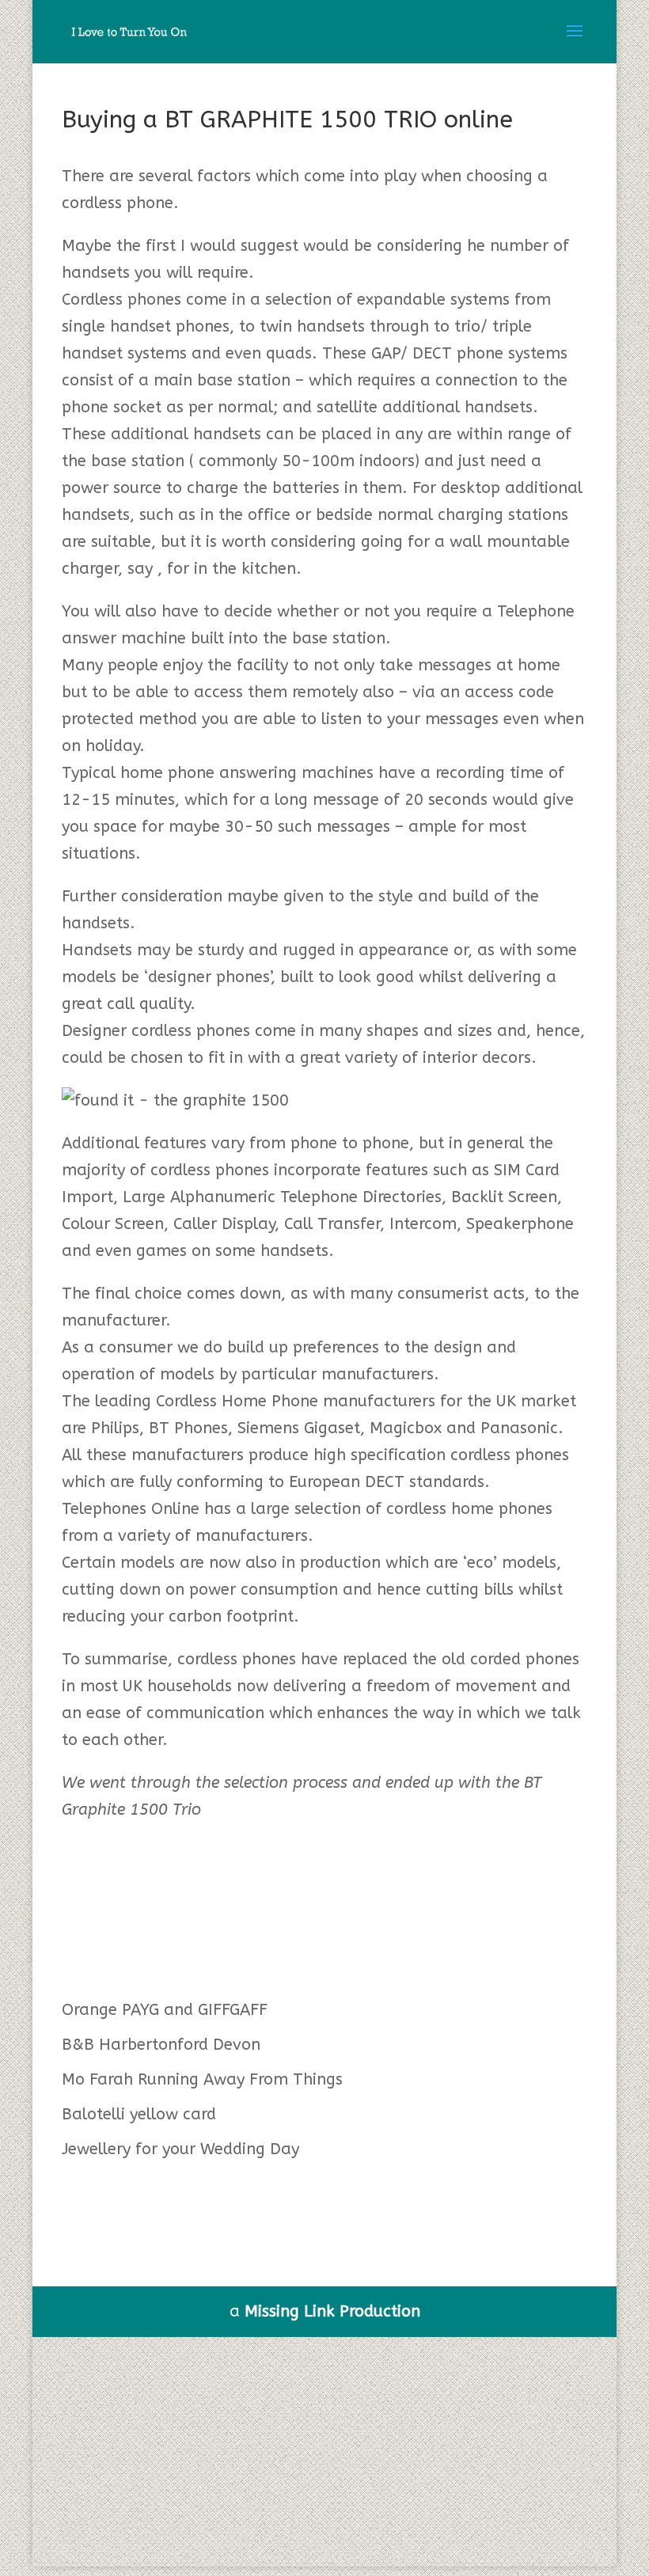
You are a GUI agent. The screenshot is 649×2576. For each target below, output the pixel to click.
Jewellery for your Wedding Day (180, 2149)
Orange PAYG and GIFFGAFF (165, 2010)
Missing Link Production (332, 2311)
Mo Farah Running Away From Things (202, 2079)
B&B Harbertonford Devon (161, 2045)
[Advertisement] (324, 2456)
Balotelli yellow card (139, 2114)
